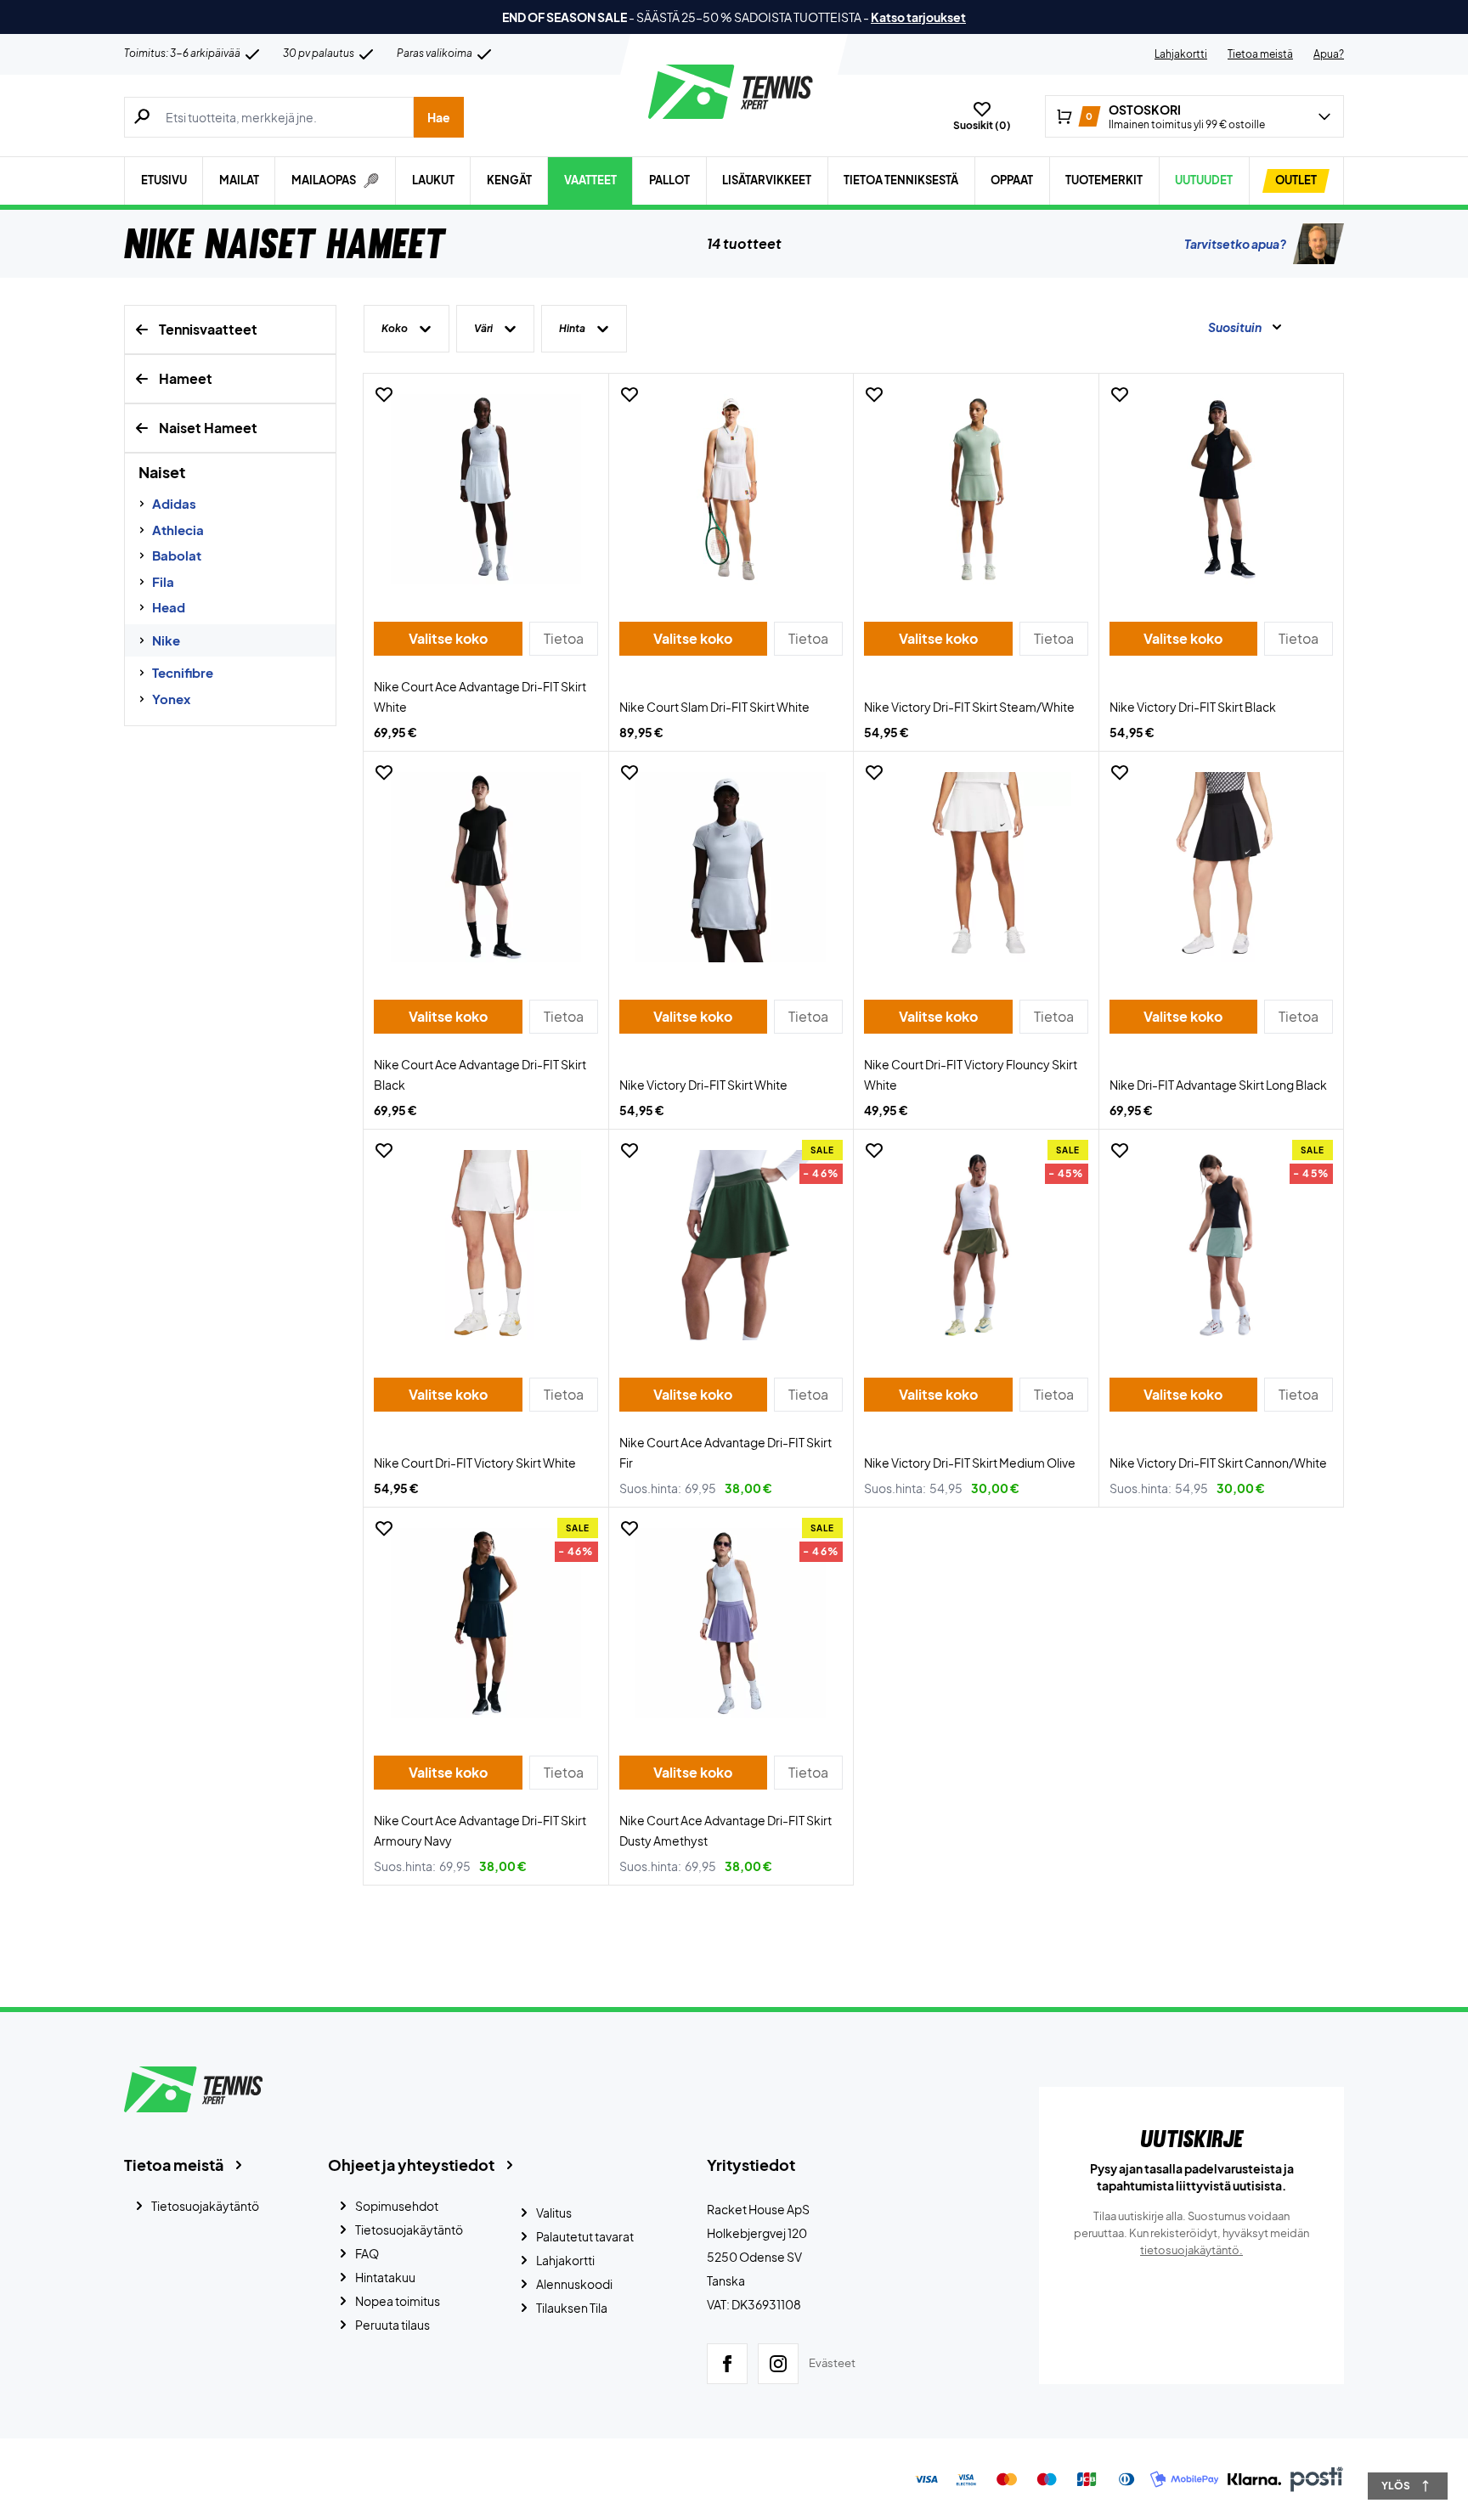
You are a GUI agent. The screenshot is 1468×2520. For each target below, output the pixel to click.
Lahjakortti (1181, 54)
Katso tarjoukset (918, 17)
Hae (439, 117)
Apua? (1329, 54)
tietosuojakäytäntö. (1191, 2250)
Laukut (433, 180)
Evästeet (832, 2363)
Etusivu (164, 180)
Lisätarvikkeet (767, 180)
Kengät (509, 180)
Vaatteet (590, 180)
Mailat (239, 180)
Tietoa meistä (1260, 54)
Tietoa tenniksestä (901, 180)
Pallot (669, 180)
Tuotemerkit (1104, 180)
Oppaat (1012, 180)
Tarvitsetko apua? (1235, 244)
